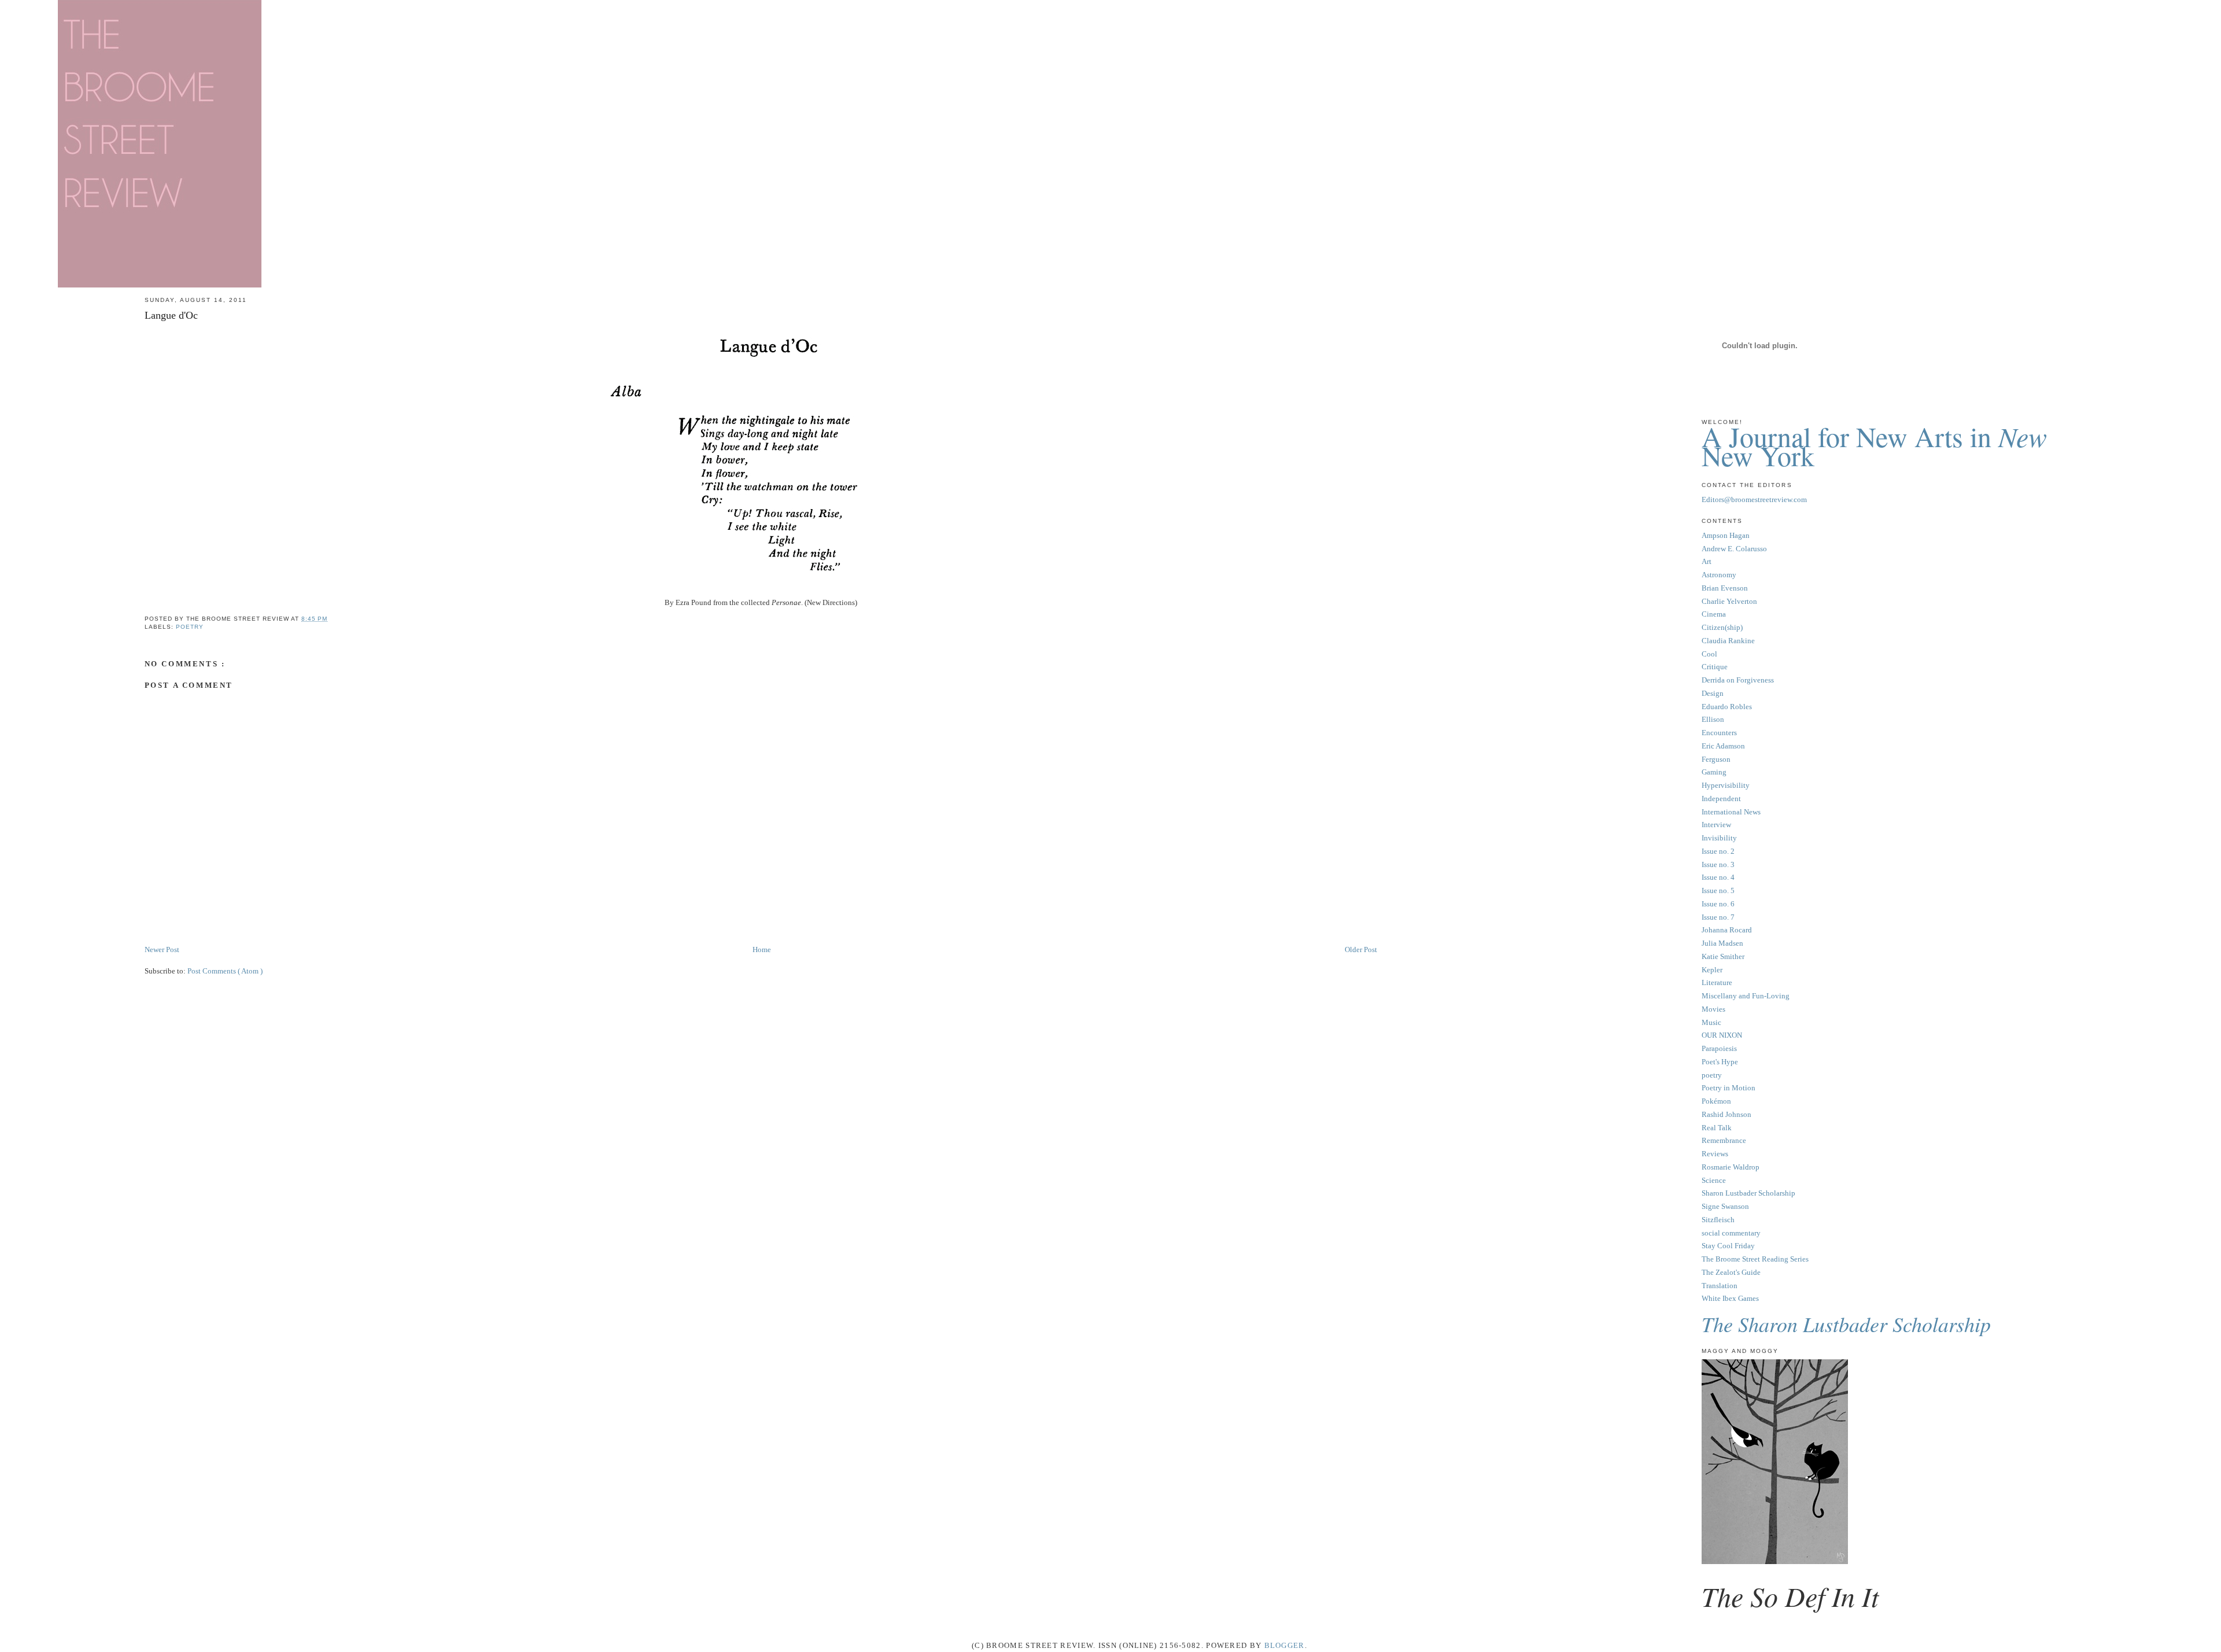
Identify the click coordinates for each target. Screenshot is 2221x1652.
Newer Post (162, 949)
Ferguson (1716, 759)
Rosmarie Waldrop (1731, 1167)
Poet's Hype (1720, 1062)
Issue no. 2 (1718, 851)
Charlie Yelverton (1729, 601)
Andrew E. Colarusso (1734, 549)
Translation (1720, 1286)
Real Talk (1717, 1128)
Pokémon (1716, 1101)
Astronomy (1719, 575)
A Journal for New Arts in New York (1874, 446)
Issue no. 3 (1718, 864)
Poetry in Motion (1729, 1088)
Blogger (1285, 1645)
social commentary (1731, 1233)
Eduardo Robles (1727, 707)
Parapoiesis (1719, 1048)
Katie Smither (1723, 956)
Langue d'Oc (171, 315)
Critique (1715, 667)
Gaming (1714, 772)
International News (1731, 812)
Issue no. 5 (1718, 890)
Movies (1713, 1009)
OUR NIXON (1722, 1035)
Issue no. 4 (1718, 877)
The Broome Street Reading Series (1755, 1259)
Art (1707, 561)
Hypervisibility (1726, 785)
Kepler (1712, 970)
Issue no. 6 (1718, 904)
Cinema (1714, 614)
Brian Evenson (1725, 588)
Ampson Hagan (1726, 535)
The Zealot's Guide (1731, 1272)
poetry (190, 627)
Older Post (1361, 949)
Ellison (1713, 719)
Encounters (1719, 733)
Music (1711, 1022)
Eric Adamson (1723, 746)
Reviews (1715, 1154)
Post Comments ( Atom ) (225, 971)
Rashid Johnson (1726, 1114)
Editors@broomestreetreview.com (1754, 499)
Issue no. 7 (1718, 917)
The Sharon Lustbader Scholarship (1846, 1324)
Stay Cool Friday (1728, 1246)
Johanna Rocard (1727, 930)
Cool (1709, 654)
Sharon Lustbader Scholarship (1748, 1193)
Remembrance (1724, 1140)
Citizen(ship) (1722, 627)
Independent (1721, 799)
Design (1713, 693)
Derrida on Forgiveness (1738, 680)
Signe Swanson (1725, 1206)
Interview (1716, 825)
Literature (1717, 982)
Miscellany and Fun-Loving (1746, 996)
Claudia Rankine (1728, 641)
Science (1714, 1180)
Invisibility (1719, 838)
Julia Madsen (1722, 943)
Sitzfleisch (1718, 1220)
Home (762, 949)
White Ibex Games (1730, 1298)
